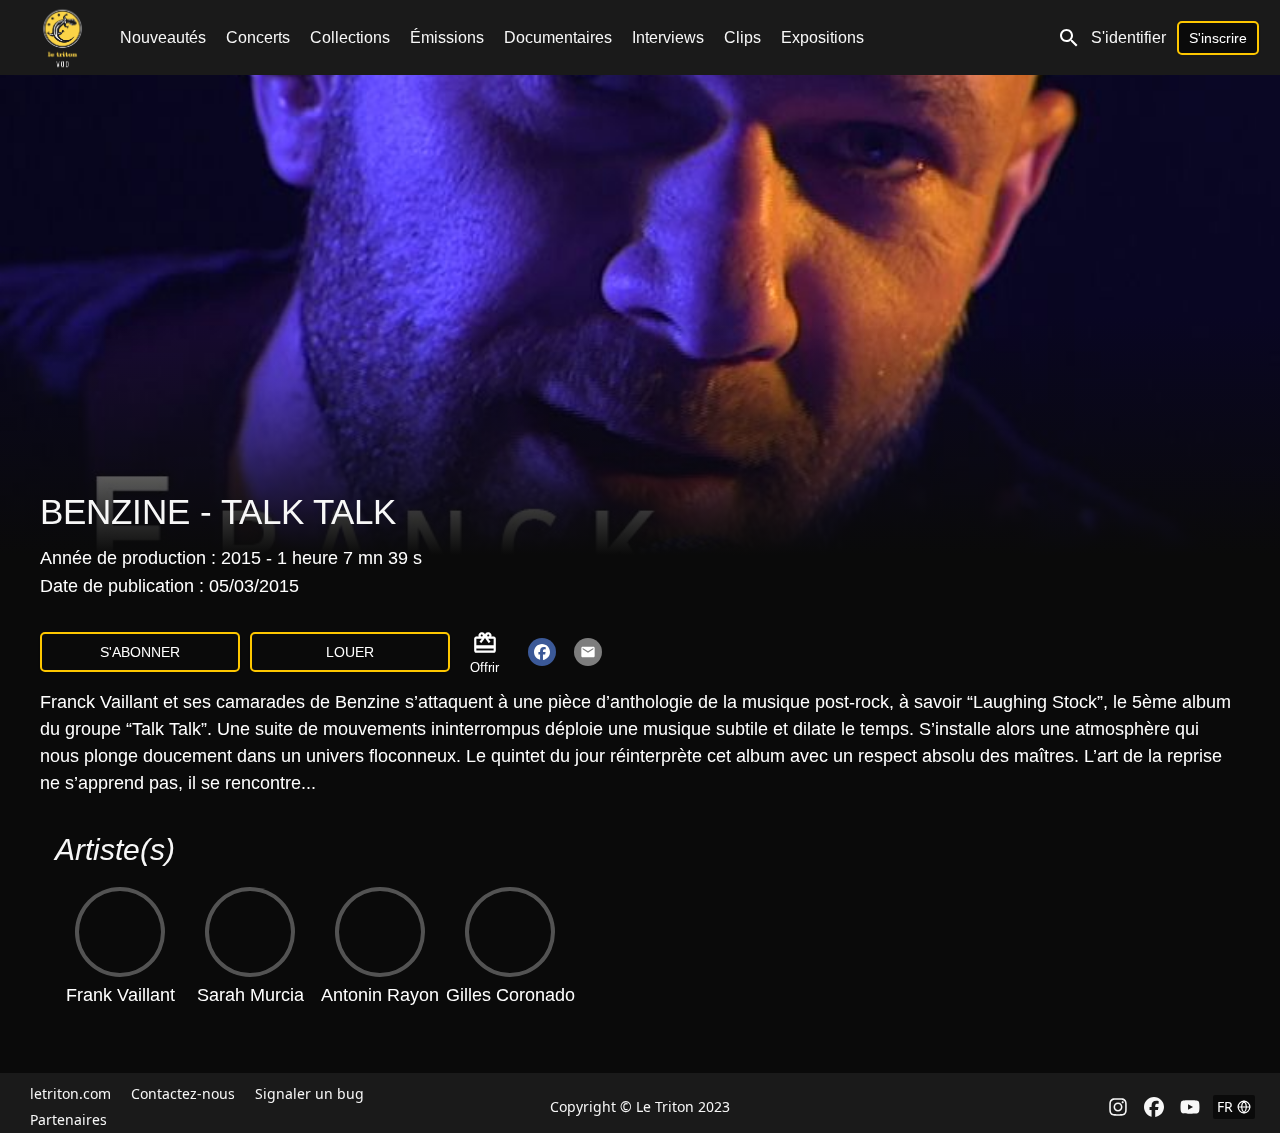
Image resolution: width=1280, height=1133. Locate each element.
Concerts (258, 37)
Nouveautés (163, 37)
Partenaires (68, 1119)
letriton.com (70, 1093)
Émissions (447, 37)
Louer (350, 652)
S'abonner (140, 652)
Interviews (668, 37)
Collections (350, 37)
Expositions (822, 37)
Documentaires (558, 37)
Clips (742, 37)
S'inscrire (1218, 38)
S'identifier (1128, 37)
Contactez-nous (183, 1093)
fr (1225, 1106)
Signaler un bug (309, 1093)
